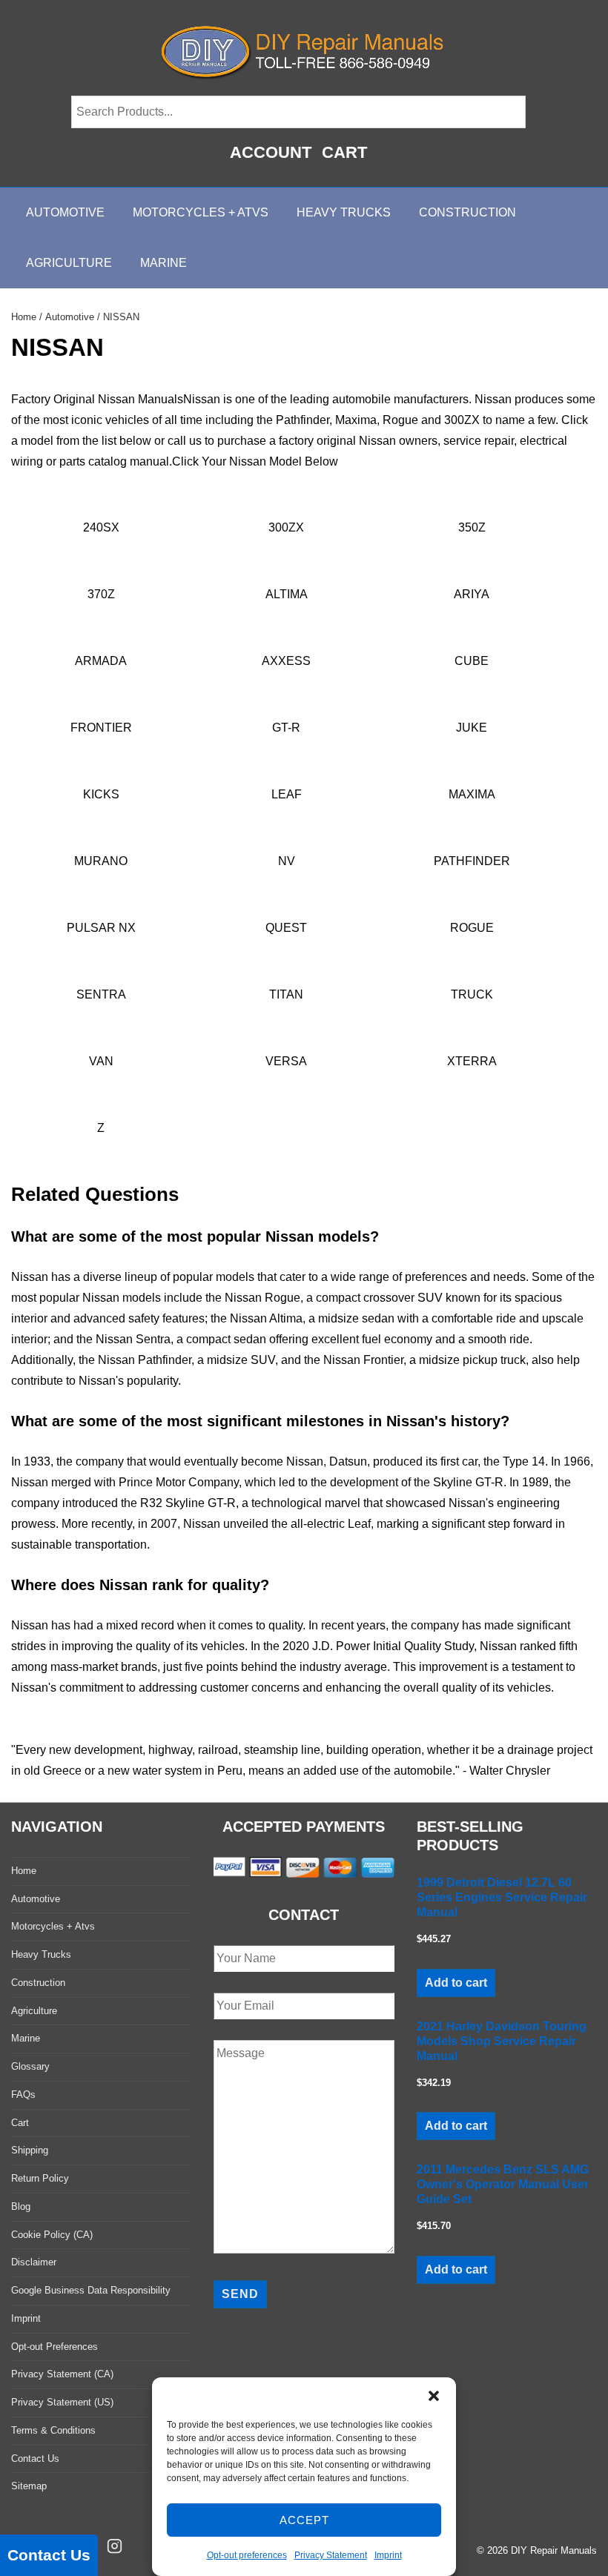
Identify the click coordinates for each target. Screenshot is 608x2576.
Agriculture (69, 263)
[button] (434, 2396)
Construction (467, 212)
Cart (344, 152)
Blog (21, 2206)
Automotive (65, 212)
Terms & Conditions (53, 2430)
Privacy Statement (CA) (62, 2374)
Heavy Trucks (344, 212)
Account (271, 152)
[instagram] (115, 2546)
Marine (163, 263)
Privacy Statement (331, 2555)
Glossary (30, 2066)
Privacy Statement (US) (62, 2402)
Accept (304, 2520)
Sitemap (29, 2486)
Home (24, 317)
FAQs (23, 2095)
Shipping (30, 2150)
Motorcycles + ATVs (201, 212)
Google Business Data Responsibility (91, 2290)
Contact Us (35, 2459)
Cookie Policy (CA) (52, 2235)
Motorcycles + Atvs (53, 1926)
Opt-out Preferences (54, 2347)
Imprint (388, 2555)
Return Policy (40, 2178)
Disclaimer (34, 2262)
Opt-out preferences (247, 2555)
